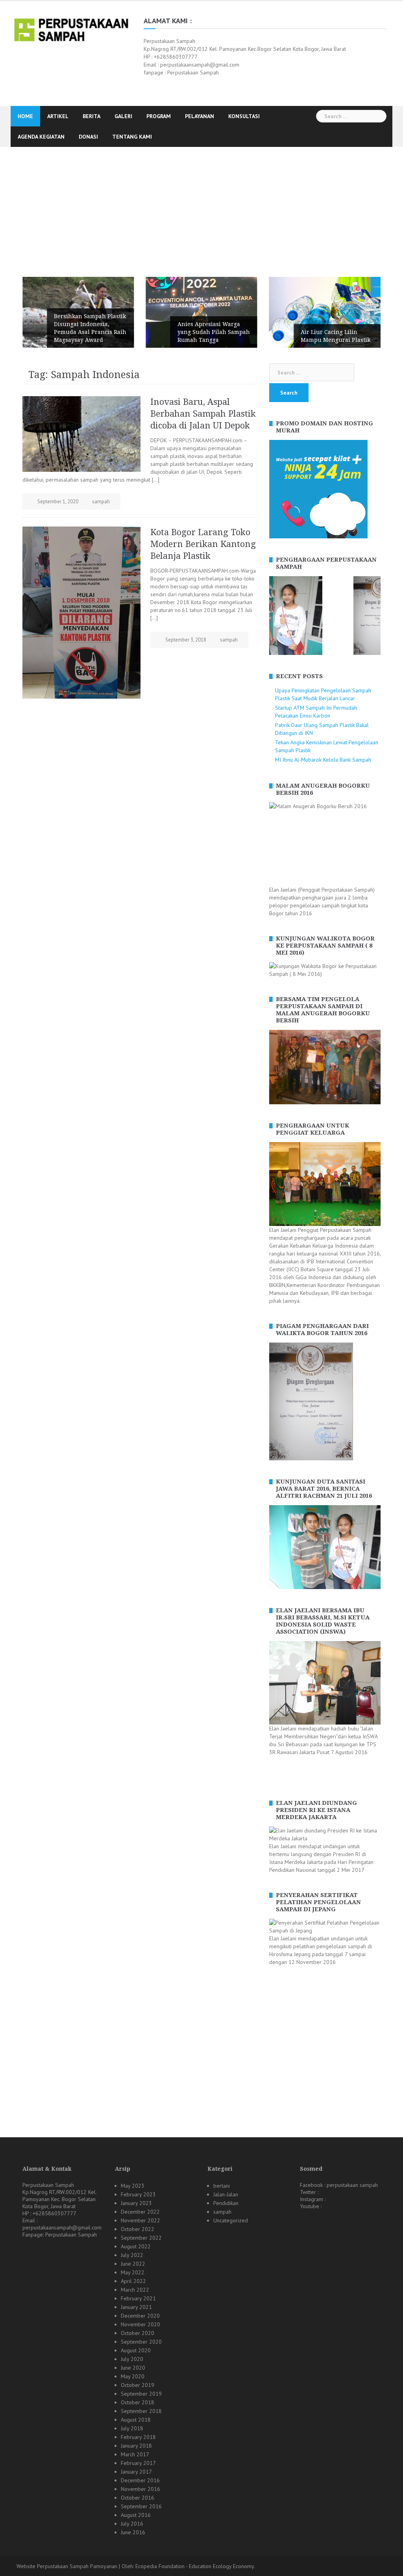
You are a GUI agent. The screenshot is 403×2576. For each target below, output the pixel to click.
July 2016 (132, 2524)
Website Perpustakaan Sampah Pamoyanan (67, 2566)
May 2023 (133, 2186)
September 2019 (141, 2394)
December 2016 (140, 2480)
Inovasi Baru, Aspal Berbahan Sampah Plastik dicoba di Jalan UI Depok (203, 414)
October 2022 (138, 2229)
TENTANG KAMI (132, 137)
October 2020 (138, 2333)
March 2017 (135, 2454)
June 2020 (133, 2368)
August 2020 (136, 2350)
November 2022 (140, 2220)
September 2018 (141, 2411)
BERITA (92, 116)
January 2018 (136, 2446)
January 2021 (136, 2307)
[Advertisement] (201, 206)
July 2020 (132, 2359)
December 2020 (140, 2316)
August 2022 (136, 2246)
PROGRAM (159, 116)
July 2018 (132, 2428)
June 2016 (133, 2532)
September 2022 (141, 2238)
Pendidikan (226, 2203)
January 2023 (136, 2203)
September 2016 (141, 2506)
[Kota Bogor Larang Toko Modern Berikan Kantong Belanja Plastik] (81, 612)
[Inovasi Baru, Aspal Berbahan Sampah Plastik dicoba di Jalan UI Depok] (81, 434)
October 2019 (138, 2385)
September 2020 (141, 2342)
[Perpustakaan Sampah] (71, 29)
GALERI (123, 116)
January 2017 (136, 2472)
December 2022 (140, 2212)
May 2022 (133, 2272)
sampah (101, 502)
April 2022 (133, 2281)
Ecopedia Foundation (160, 2566)
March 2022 (135, 2290)
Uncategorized (231, 2220)
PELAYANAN (200, 116)
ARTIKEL (58, 116)
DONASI (88, 137)
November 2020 (140, 2324)
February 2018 (138, 2437)
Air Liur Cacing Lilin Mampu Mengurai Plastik (336, 336)
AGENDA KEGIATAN (41, 137)
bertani (222, 2186)
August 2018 (136, 2420)
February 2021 (138, 2298)
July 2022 (132, 2255)
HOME (25, 116)
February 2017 (138, 2463)
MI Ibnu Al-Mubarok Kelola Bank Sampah (323, 760)
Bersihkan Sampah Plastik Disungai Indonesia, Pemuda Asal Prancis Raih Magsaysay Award (90, 328)
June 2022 (133, 2264)
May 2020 (133, 2376)
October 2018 (138, 2402)
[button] (275, 616)
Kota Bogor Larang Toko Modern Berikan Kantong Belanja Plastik (203, 544)
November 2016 (140, 2489)
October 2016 (138, 2498)
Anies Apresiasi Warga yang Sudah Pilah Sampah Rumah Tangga (214, 332)
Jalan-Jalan (226, 2194)
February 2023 (138, 2194)
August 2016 (136, 2515)
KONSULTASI (244, 116)
